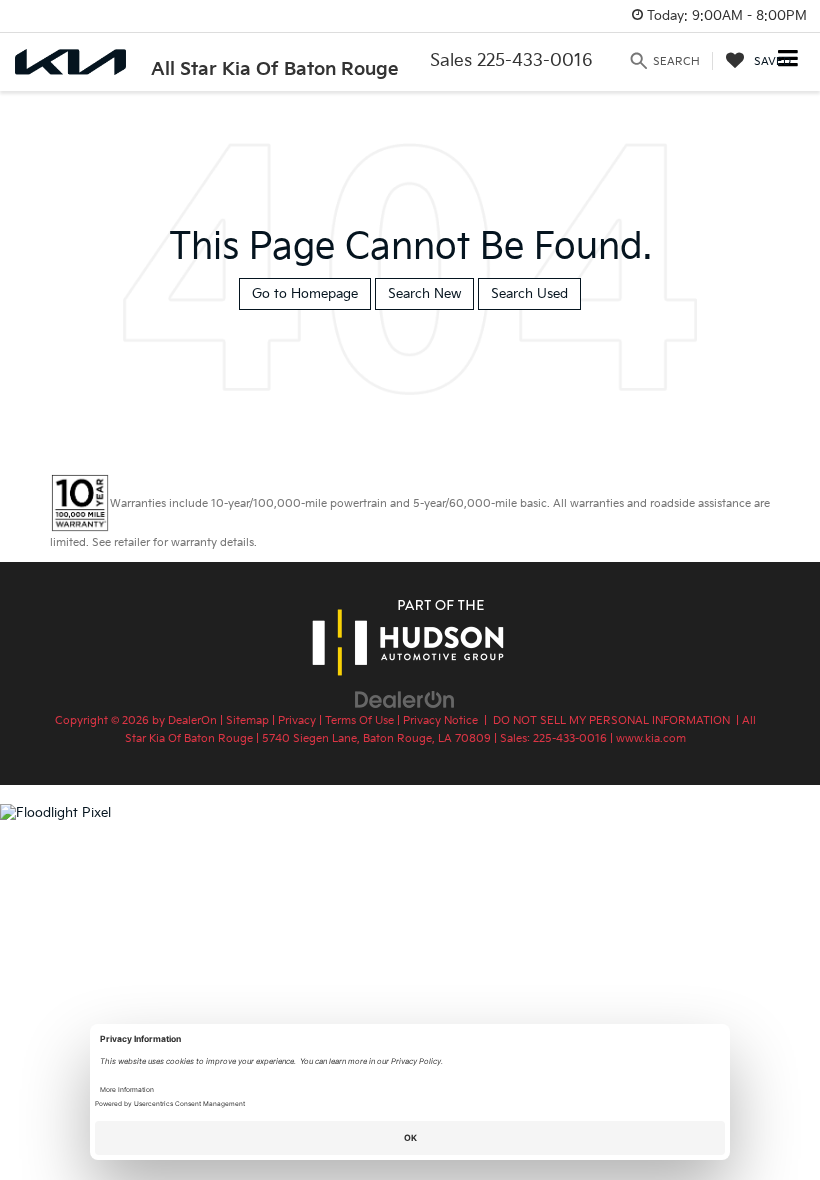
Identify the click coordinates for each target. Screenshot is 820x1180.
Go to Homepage (305, 294)
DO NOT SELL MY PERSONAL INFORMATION (611, 720)
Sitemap (247, 720)
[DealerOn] (405, 699)
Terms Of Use (359, 720)
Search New (424, 294)
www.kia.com (651, 738)
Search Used (529, 294)
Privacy (297, 720)
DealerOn (192, 720)
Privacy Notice (440, 720)
